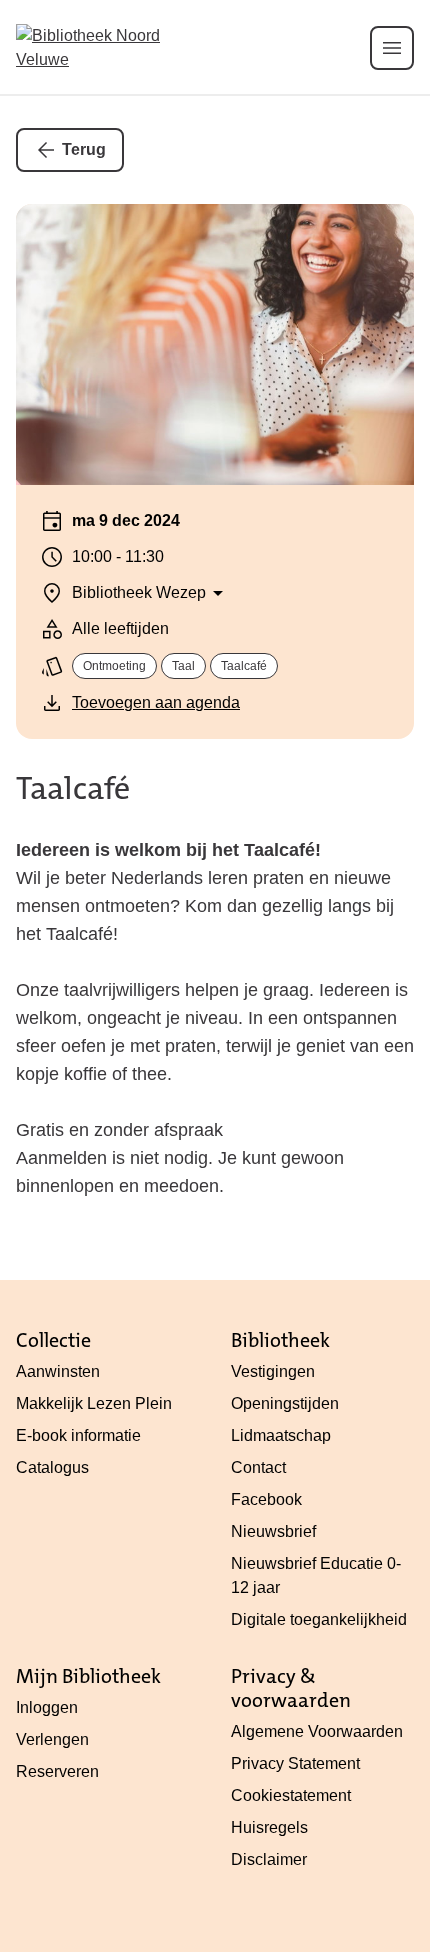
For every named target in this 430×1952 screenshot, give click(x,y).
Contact (258, 1467)
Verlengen (52, 1739)
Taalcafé (73, 788)
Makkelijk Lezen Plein (94, 1403)
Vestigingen (273, 1371)
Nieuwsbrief (273, 1531)
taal (183, 666)
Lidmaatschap (281, 1435)
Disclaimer (269, 1859)
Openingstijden (285, 1403)
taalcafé (244, 666)
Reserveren (57, 1771)
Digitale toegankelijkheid (319, 1619)
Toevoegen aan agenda (156, 702)
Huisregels (269, 1827)
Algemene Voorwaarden (317, 1731)
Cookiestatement (291, 1795)
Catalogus (52, 1467)
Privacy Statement (295, 1763)
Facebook (266, 1499)
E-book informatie (78, 1435)
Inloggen (47, 1707)
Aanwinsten (58, 1371)
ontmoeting (114, 666)
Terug (84, 149)
